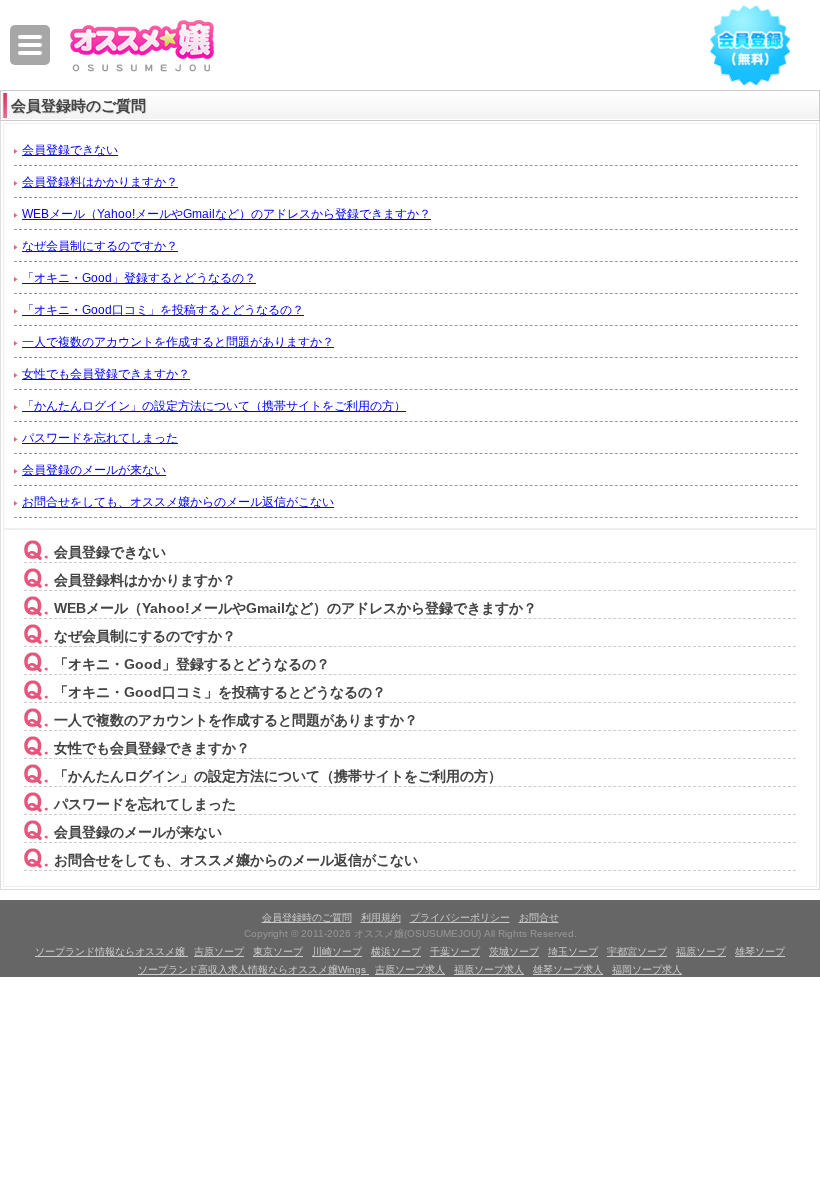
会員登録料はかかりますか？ (100, 182)
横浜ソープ (396, 951)
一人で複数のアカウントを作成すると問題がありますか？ (178, 342)
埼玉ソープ (573, 951)
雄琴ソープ (760, 951)
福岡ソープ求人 (647, 969)
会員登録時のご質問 (307, 917)
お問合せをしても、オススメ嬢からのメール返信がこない (178, 502)
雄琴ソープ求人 (568, 969)
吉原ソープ (219, 951)
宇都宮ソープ (637, 951)
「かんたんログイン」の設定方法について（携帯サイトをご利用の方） (214, 406)
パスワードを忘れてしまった (100, 438)
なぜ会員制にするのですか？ (100, 246)
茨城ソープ (514, 951)
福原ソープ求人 (489, 969)
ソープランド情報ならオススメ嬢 (111, 951)
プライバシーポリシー (460, 917)
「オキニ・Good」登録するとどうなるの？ (139, 278)
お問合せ (539, 917)
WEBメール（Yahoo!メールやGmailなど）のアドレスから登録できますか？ (226, 214)
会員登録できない (70, 150)
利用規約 (381, 917)
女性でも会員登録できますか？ (106, 374)
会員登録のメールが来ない (94, 470)
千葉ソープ (455, 951)
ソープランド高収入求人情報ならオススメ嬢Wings (253, 969)
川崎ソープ (337, 951)
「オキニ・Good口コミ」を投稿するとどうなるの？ (163, 310)
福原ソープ (701, 951)
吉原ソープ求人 (410, 969)
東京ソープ (278, 951)
